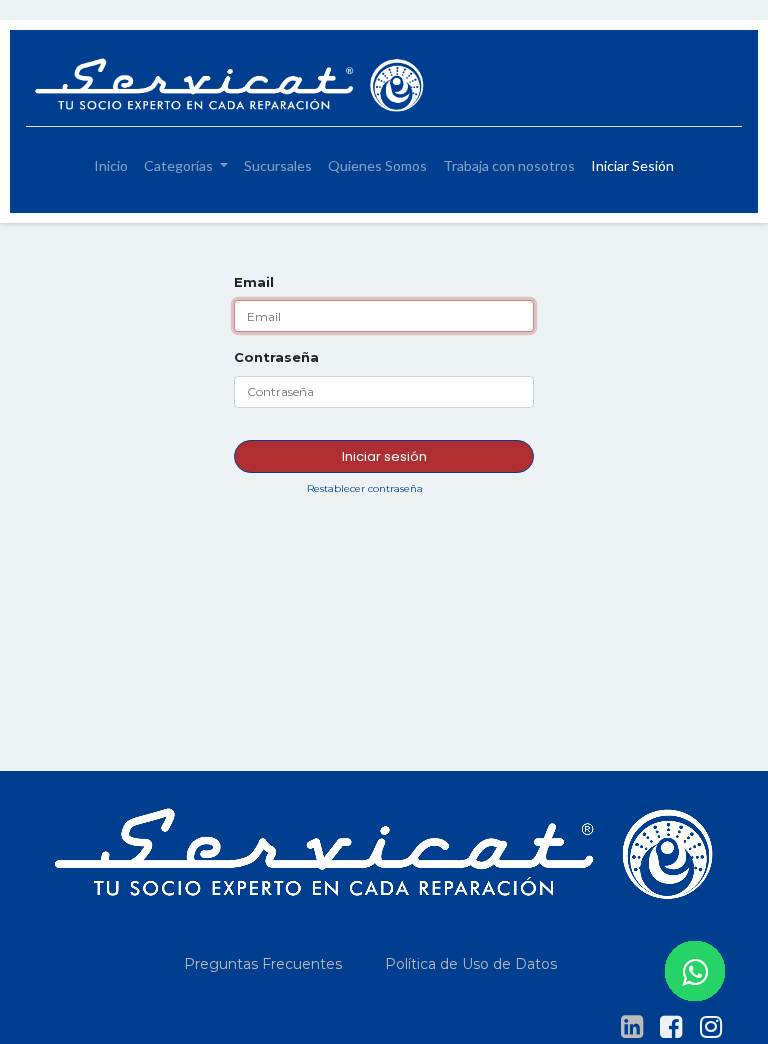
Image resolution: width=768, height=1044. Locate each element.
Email (254, 282)
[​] (632, 1027)
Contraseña (276, 357)
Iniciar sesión (384, 456)
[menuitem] (111, 165)
